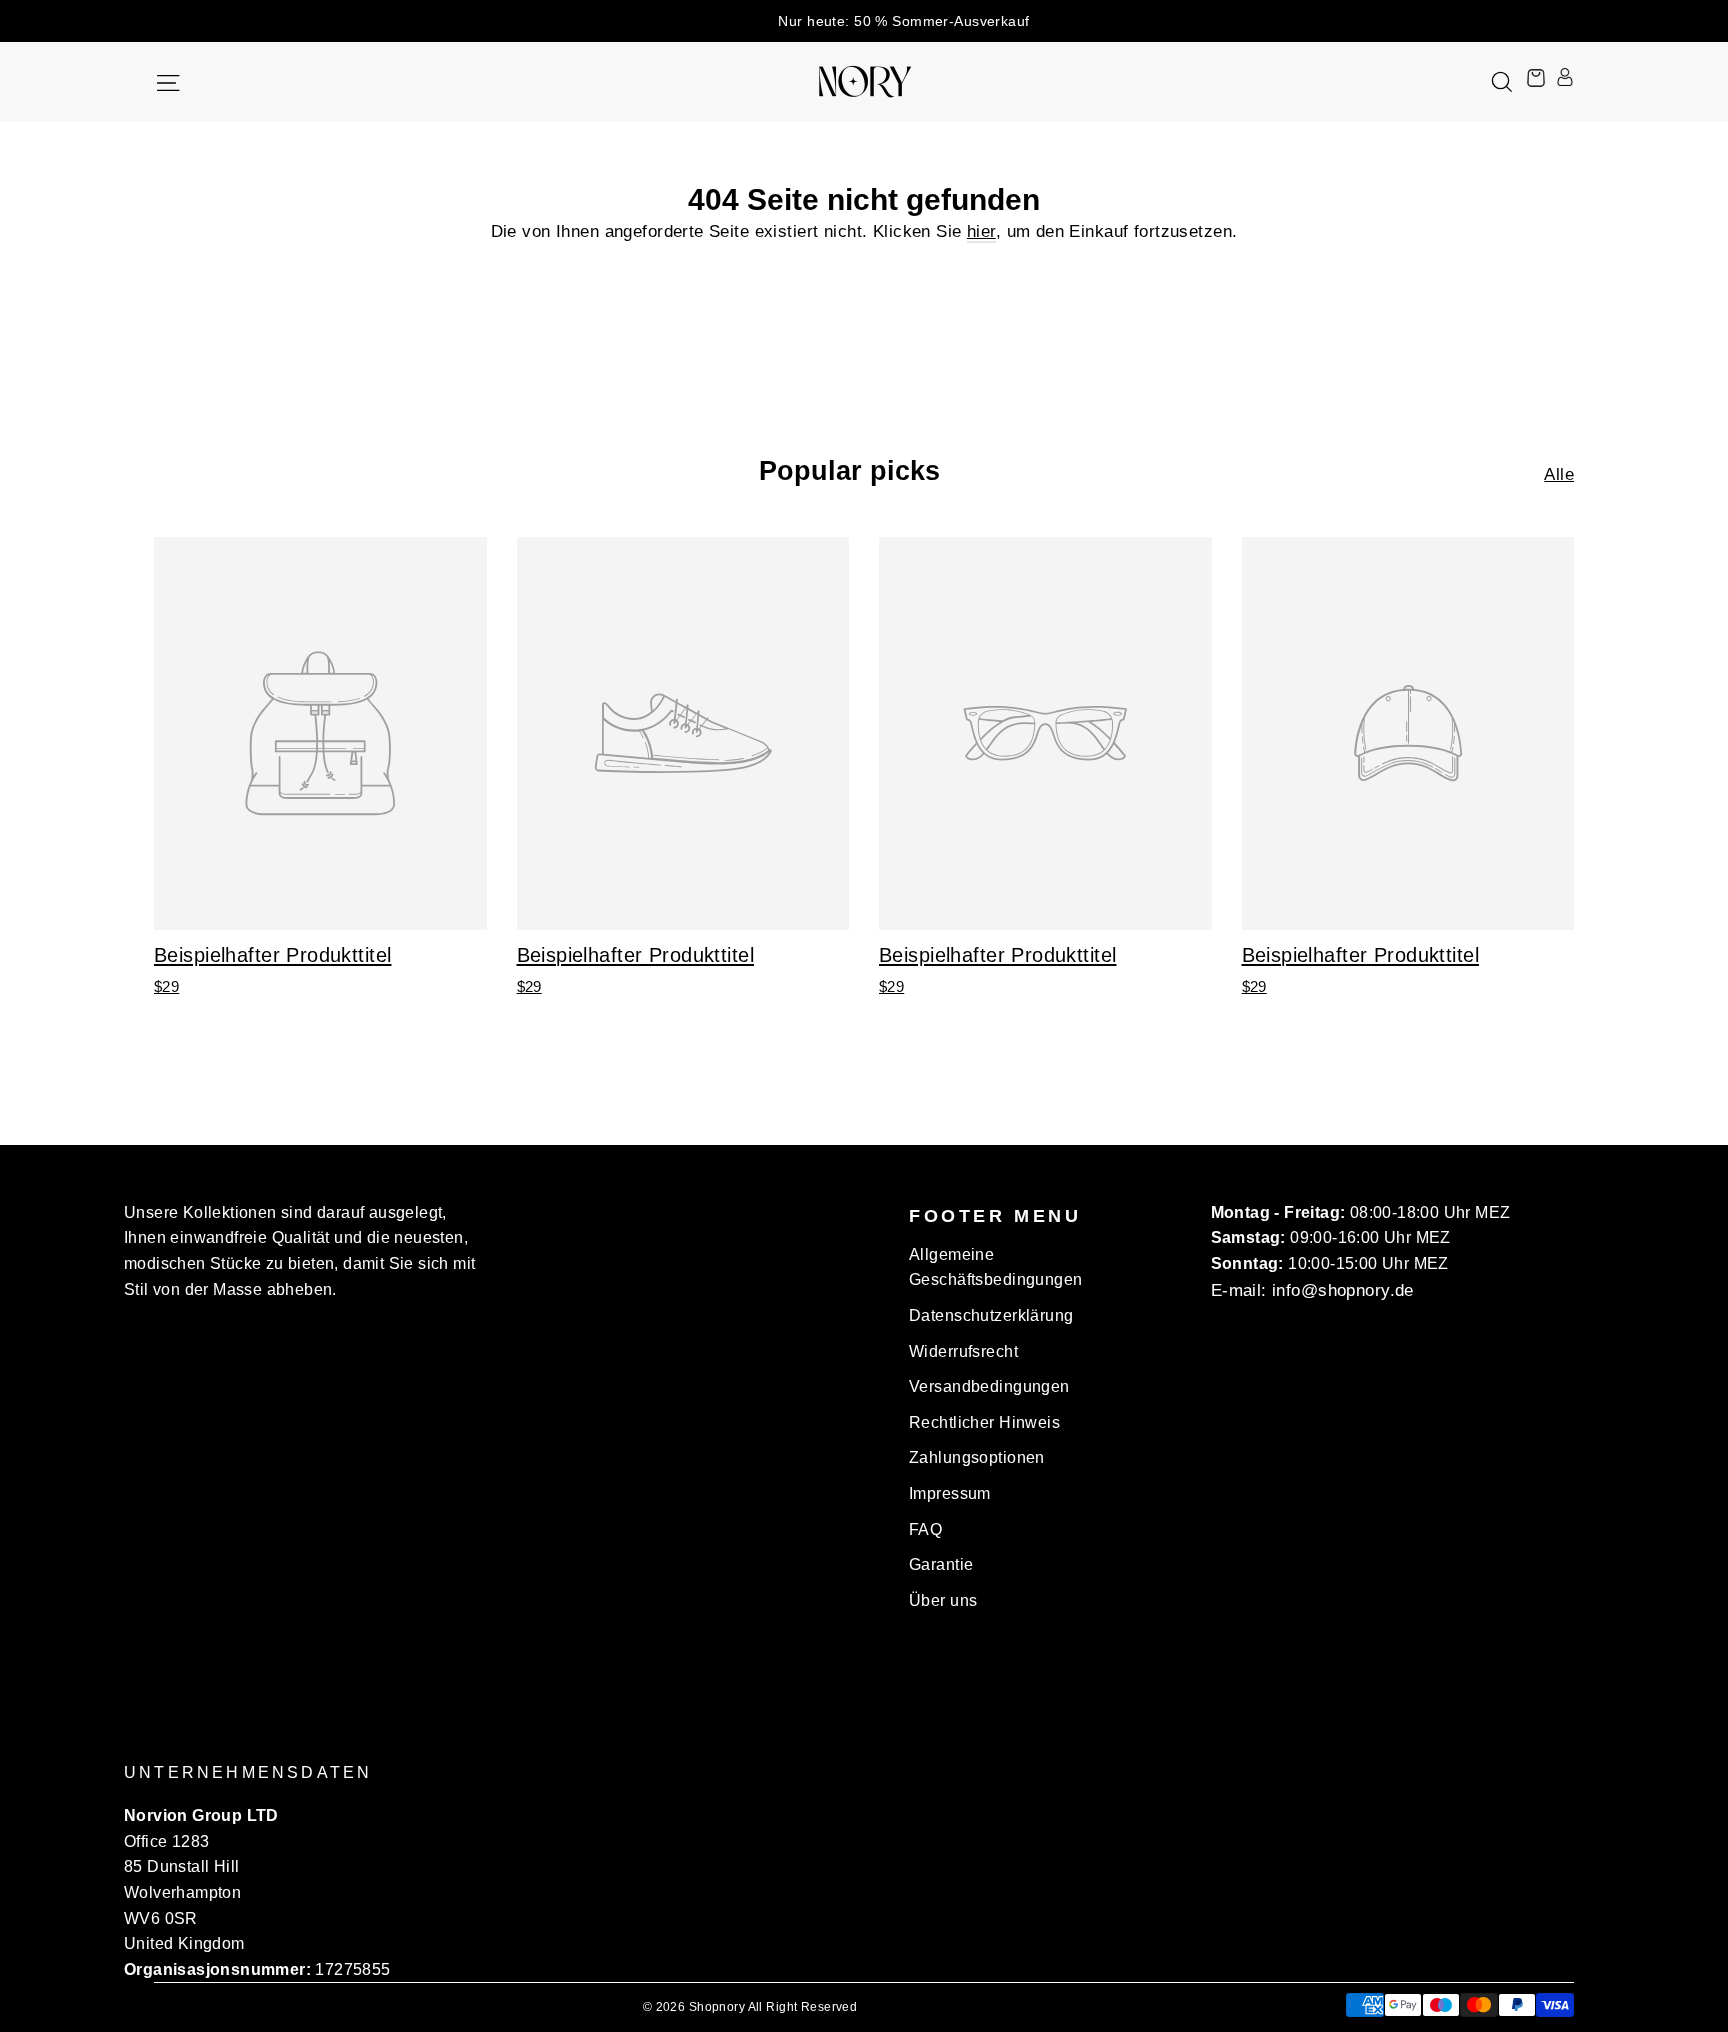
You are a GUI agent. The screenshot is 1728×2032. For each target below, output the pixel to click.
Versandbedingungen (989, 1386)
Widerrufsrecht (963, 1351)
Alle (1559, 474)
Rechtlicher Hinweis (984, 1422)
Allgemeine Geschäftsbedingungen (996, 1267)
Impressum (950, 1493)
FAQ (925, 1529)
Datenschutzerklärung (991, 1315)
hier (981, 231)
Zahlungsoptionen (977, 1457)
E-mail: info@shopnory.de (1312, 1290)
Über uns (943, 1600)
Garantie (941, 1564)
